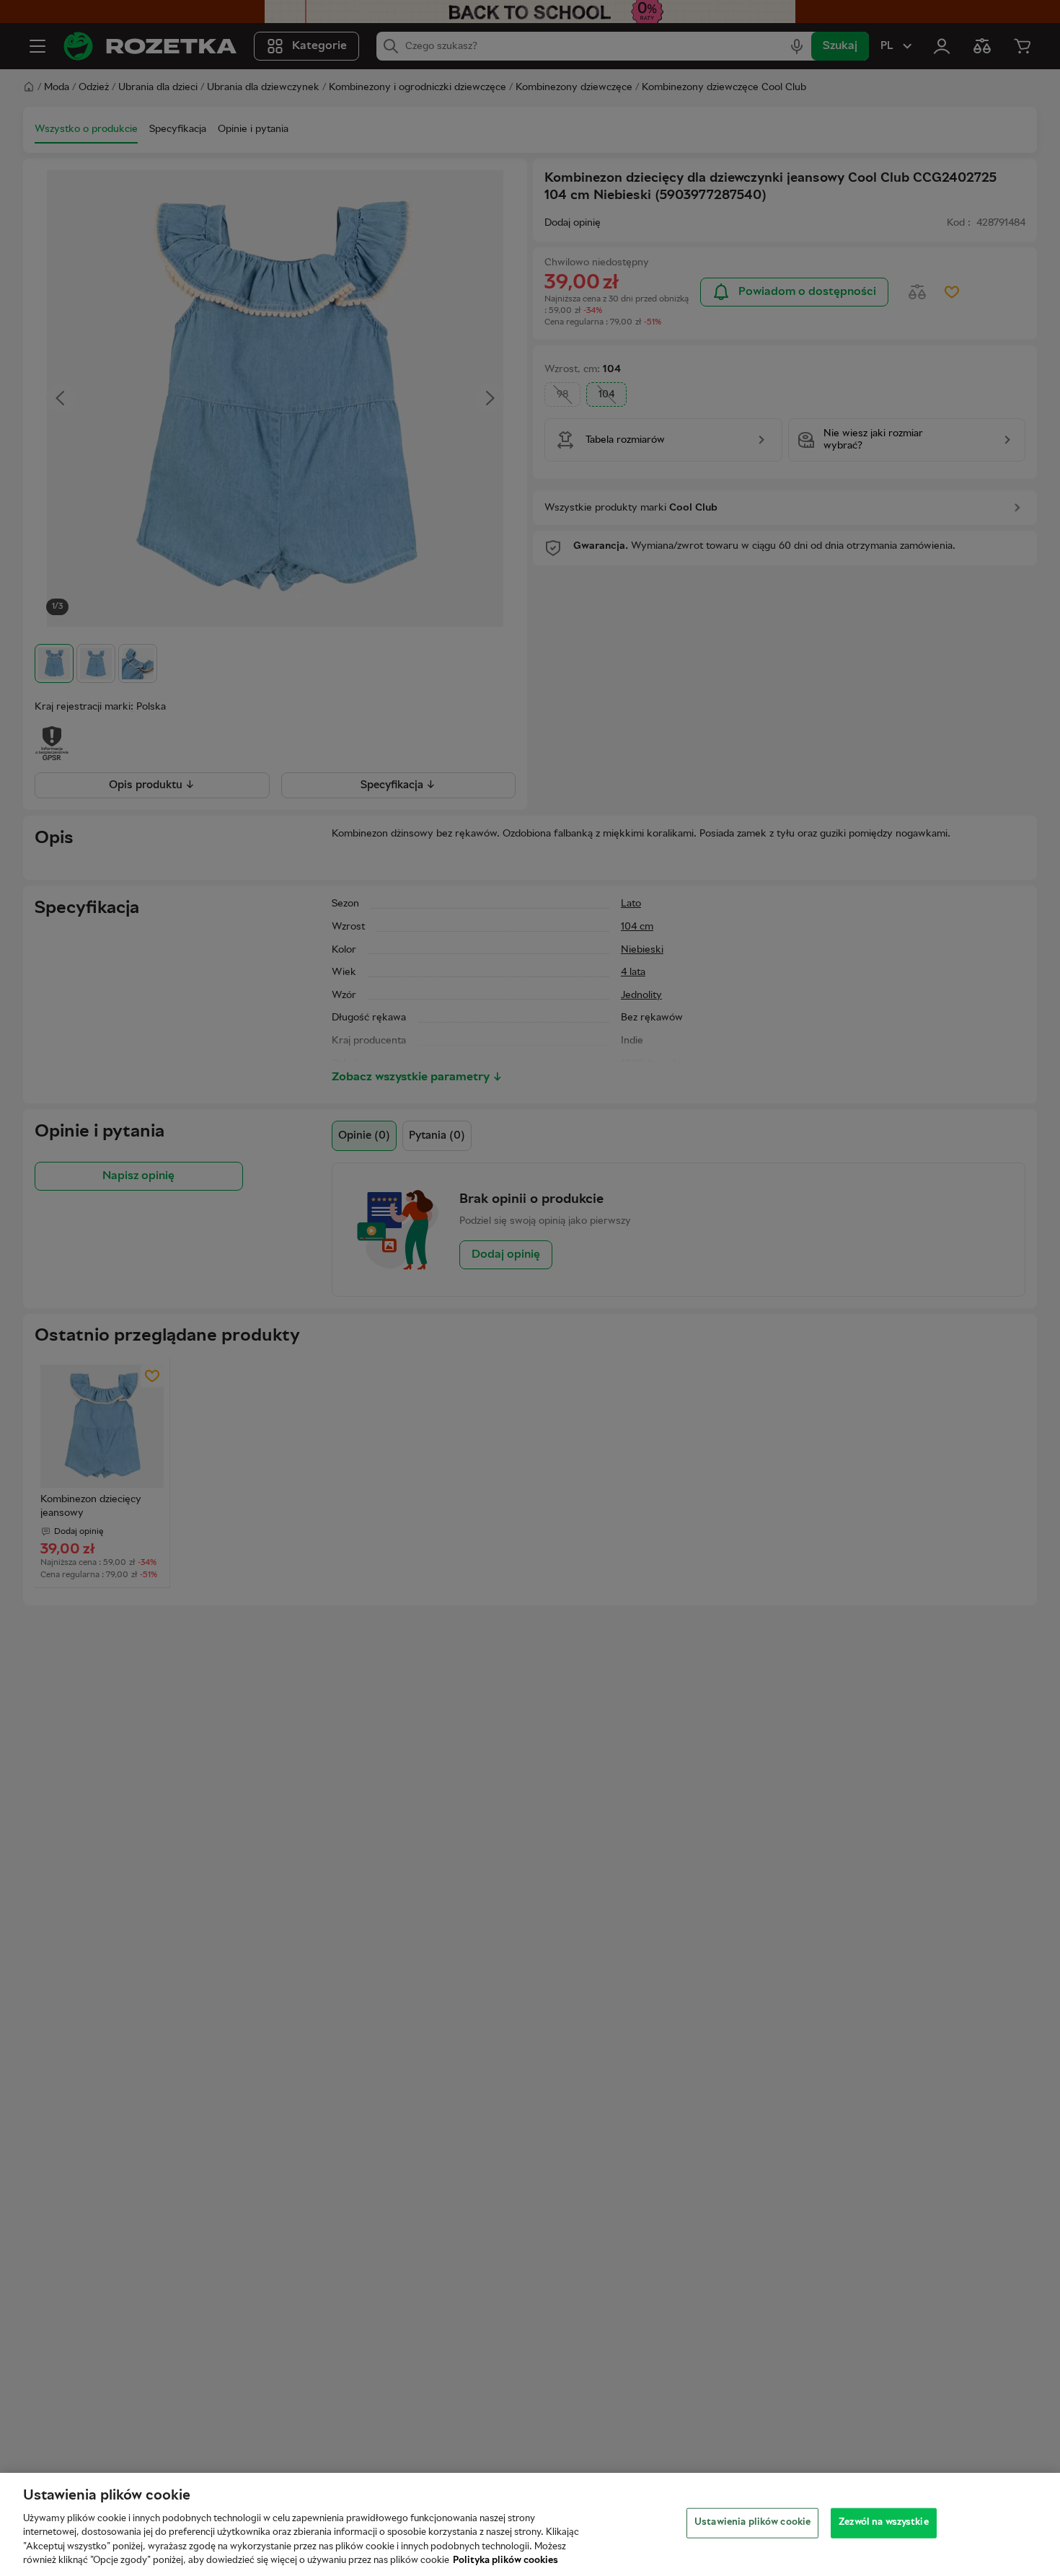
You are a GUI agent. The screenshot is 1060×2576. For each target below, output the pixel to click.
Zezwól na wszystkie (883, 2523)
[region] (530, 2524)
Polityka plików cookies (505, 2561)
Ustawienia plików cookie (752, 2523)
